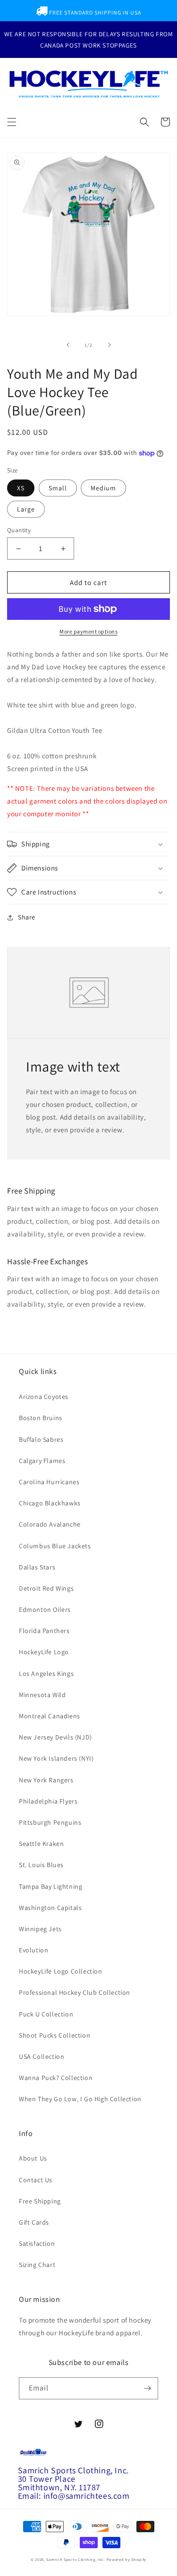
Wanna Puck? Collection (56, 2078)
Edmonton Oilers (45, 1609)
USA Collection (42, 2056)
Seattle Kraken (41, 1844)
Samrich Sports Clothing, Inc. (76, 2559)
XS (21, 488)
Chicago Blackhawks (50, 1503)
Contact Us (36, 2180)
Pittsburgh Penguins (50, 1822)
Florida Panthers (44, 1631)
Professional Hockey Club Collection (75, 1992)
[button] (12, 122)
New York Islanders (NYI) (56, 1758)
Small (58, 488)
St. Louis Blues (41, 1865)
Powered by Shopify (127, 2559)
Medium (103, 488)
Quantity (19, 530)
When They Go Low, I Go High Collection (80, 2099)
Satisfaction (37, 2243)
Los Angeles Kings (46, 1674)
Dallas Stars (37, 1567)
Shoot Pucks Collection (55, 2035)
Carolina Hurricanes (49, 1482)
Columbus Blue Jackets (55, 1546)
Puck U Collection (46, 2014)
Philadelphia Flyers (48, 1801)
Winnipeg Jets (40, 1929)
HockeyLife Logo (44, 1652)
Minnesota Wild (42, 1695)
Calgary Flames (42, 1461)
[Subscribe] (147, 2388)
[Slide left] (68, 345)
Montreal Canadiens (50, 1716)
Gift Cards (34, 2222)
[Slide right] (110, 345)
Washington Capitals (50, 1908)
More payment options (88, 631)
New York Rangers (46, 1780)
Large (26, 509)
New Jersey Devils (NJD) (55, 1737)
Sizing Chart (37, 2265)
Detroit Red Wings (46, 1588)
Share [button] (27, 917)
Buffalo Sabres (41, 1439)
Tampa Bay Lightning (51, 1886)
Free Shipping (40, 2201)
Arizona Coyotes (44, 1397)
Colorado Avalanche (50, 1524)
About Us (33, 2158)
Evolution (34, 1950)
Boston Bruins (41, 1418)
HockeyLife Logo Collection (61, 1971)
